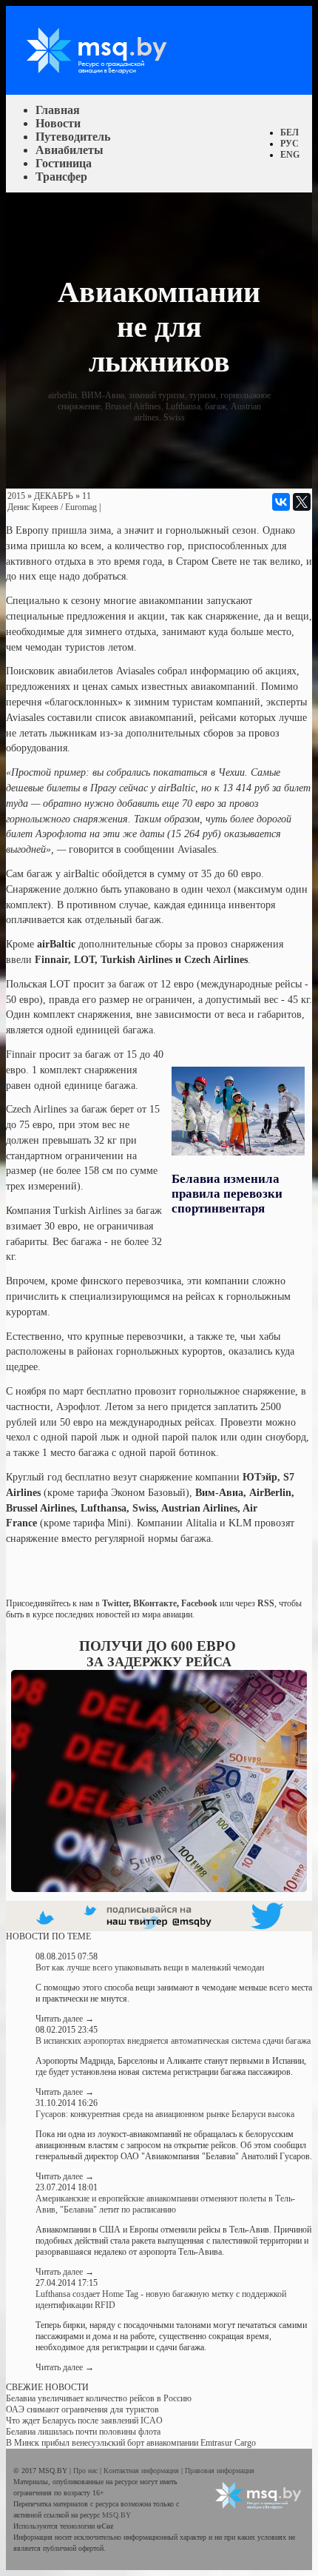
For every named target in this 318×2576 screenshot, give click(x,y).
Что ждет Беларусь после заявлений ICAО (84, 2421)
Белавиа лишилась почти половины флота (83, 2432)
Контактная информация (142, 2471)
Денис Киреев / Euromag (52, 507)
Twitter (115, 1603)
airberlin (62, 395)
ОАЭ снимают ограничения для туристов (82, 2409)
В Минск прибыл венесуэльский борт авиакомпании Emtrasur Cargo (131, 2443)
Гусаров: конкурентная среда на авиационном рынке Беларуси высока (165, 2114)
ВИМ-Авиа (103, 395)
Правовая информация (220, 2471)
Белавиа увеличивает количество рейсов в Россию (99, 2398)
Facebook (199, 1603)
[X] (302, 502)
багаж (216, 406)
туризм (203, 395)
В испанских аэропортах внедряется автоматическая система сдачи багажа (173, 2041)
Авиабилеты (70, 150)
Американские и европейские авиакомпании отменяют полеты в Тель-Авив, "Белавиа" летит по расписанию (165, 2204)
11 (87, 496)
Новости (58, 123)
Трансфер (61, 177)
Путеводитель (73, 137)
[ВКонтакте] (281, 502)
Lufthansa (183, 406)
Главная (58, 110)
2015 (16, 496)
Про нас (87, 2471)
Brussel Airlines (133, 406)
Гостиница (64, 163)
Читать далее (65, 2019)
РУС (290, 144)
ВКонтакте (155, 1603)
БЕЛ (290, 133)
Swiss (174, 417)
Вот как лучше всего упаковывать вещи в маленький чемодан (150, 1968)
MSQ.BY (116, 2515)
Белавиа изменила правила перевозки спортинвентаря (227, 1194)
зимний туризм (157, 395)
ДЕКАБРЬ (54, 496)
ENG (290, 155)
